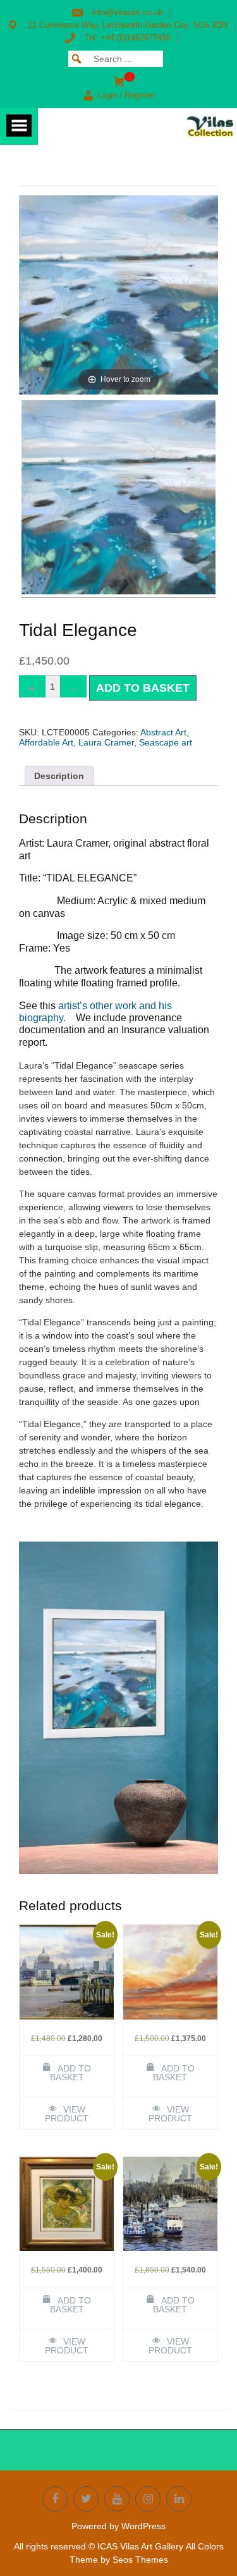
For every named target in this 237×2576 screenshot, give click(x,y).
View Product (67, 2114)
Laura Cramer (106, 742)
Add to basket (143, 688)
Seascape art (166, 742)
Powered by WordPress (118, 2526)
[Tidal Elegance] (118, 499)
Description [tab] (59, 776)
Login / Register (126, 95)
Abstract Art (163, 732)
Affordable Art (46, 742)
